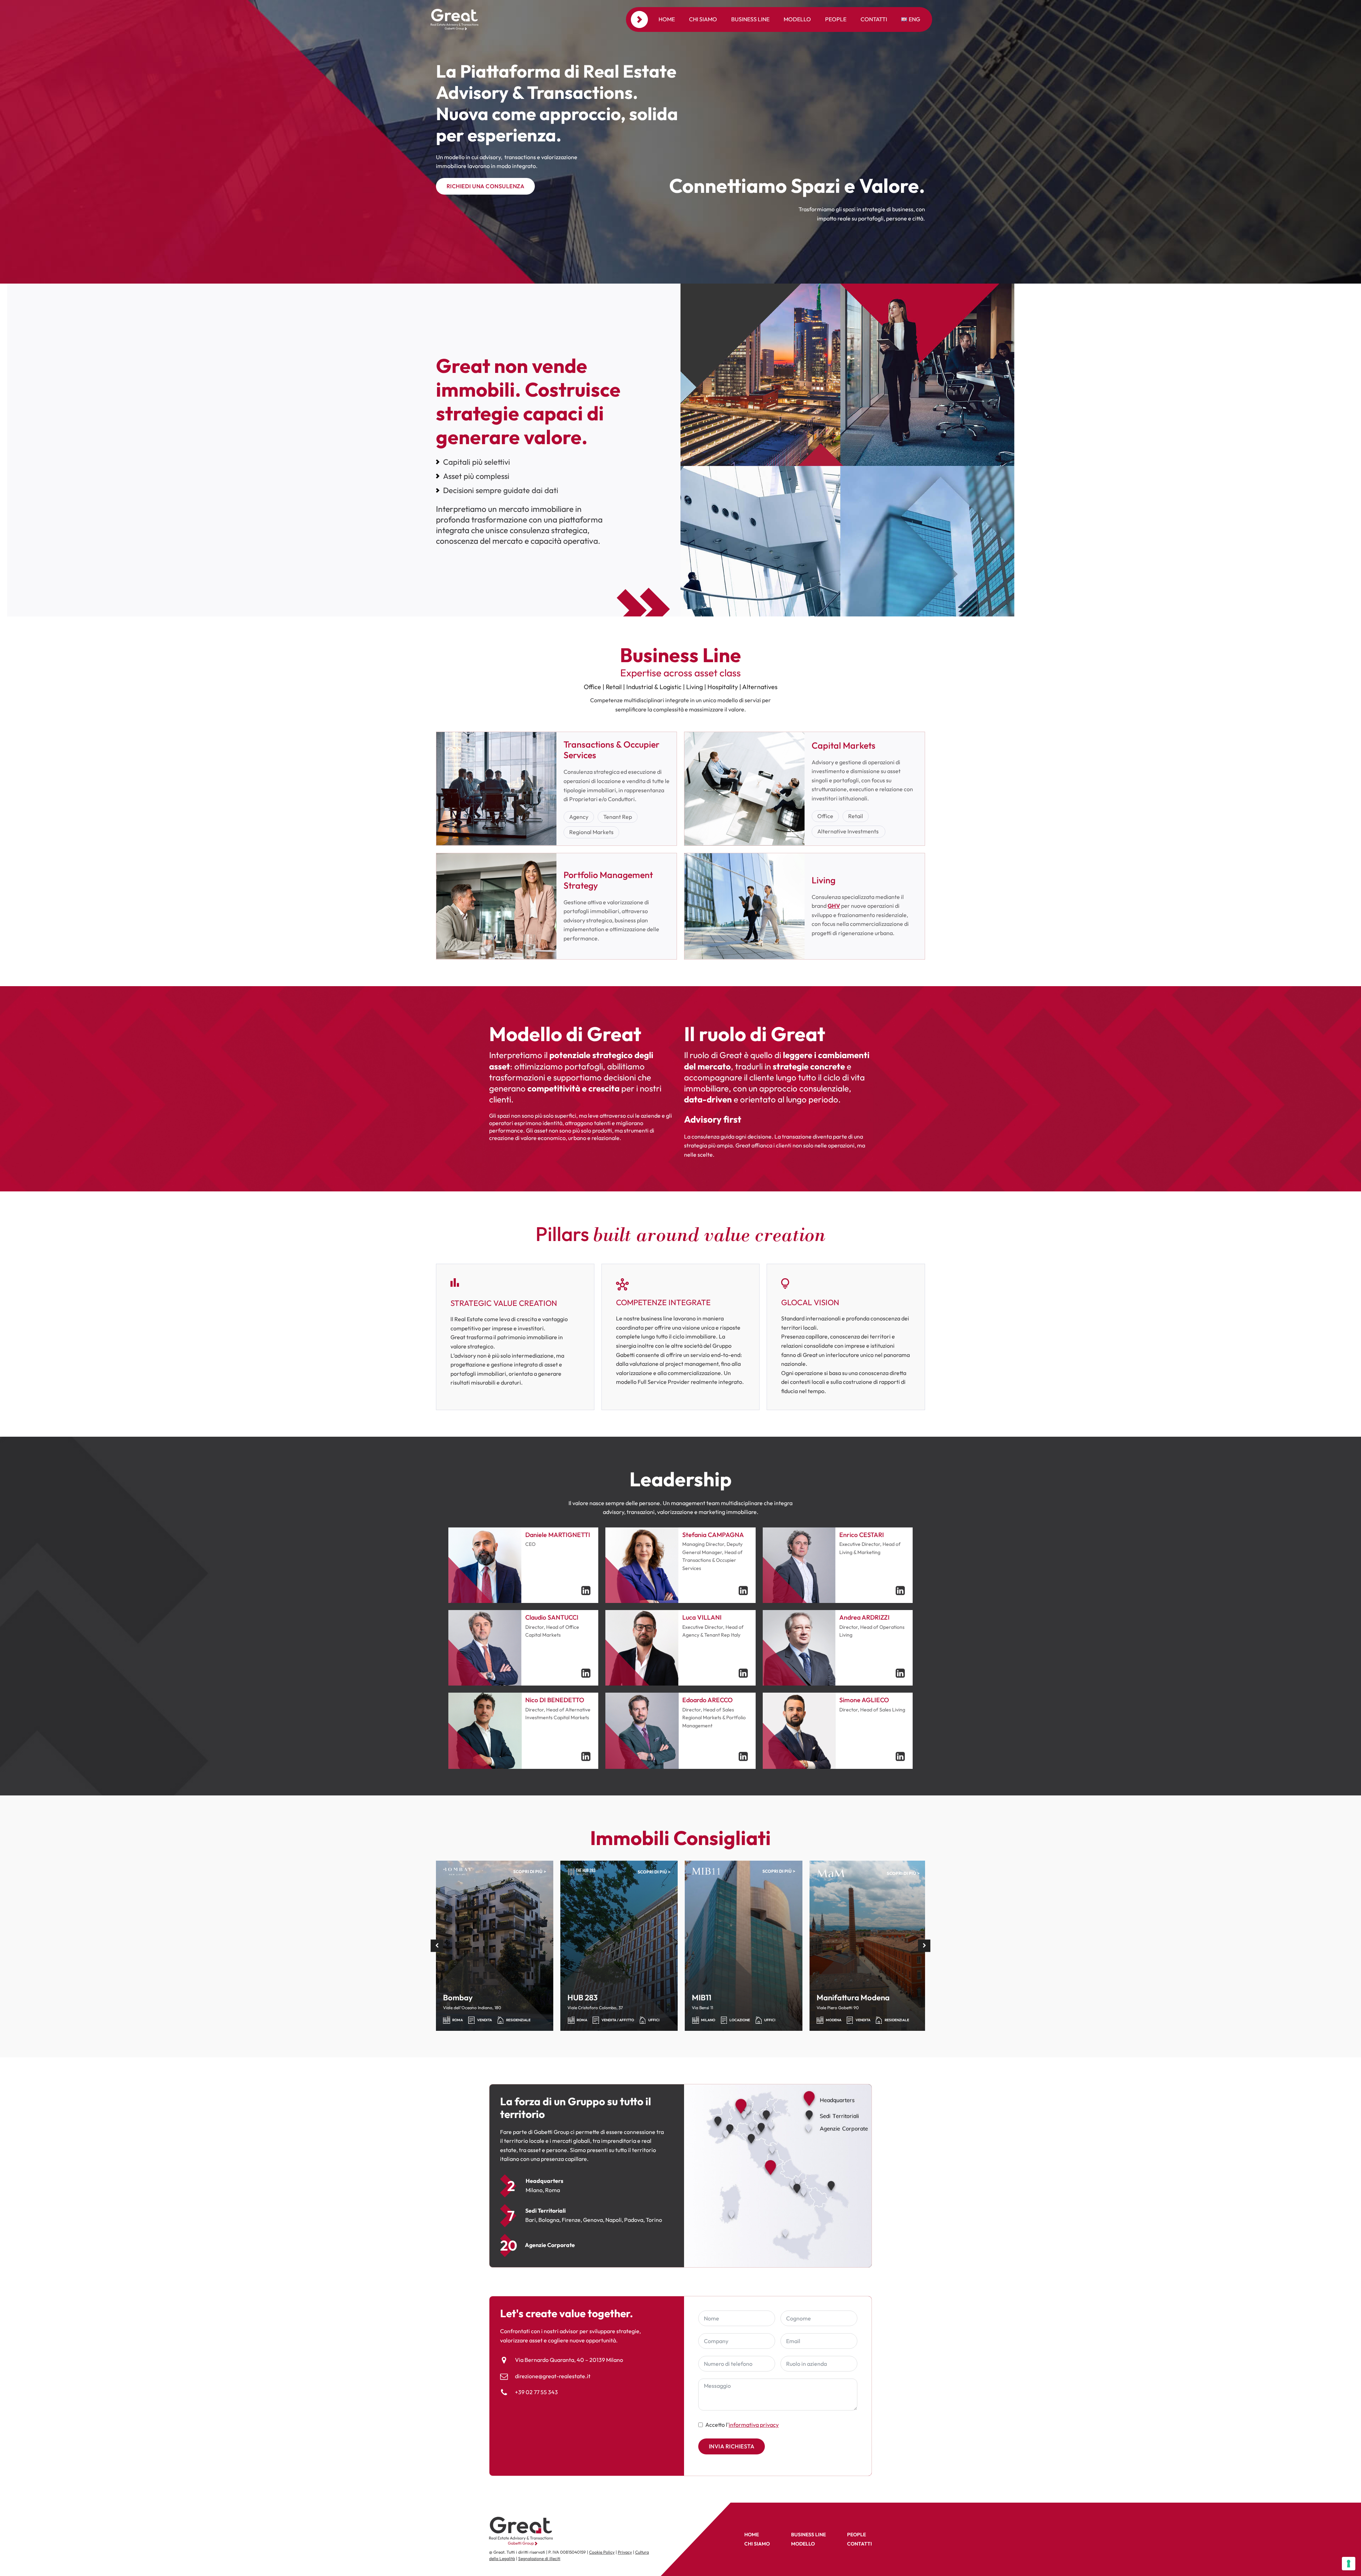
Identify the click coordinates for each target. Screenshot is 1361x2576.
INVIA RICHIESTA (732, 2446)
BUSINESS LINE (808, 2535)
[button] (437, 1946)
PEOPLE (856, 2535)
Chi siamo (703, 19)
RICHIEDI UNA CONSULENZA (486, 186)
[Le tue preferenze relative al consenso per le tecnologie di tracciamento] (1349, 2564)
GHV (834, 906)
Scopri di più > (530, 1871)
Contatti (874, 19)
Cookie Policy (602, 2552)
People (836, 19)
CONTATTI (859, 2544)
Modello (797, 19)
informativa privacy (754, 2425)
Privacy (625, 2552)
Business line (750, 19)
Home (667, 19)
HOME (752, 2535)
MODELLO (803, 2544)
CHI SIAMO (757, 2544)
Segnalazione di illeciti (539, 2558)
